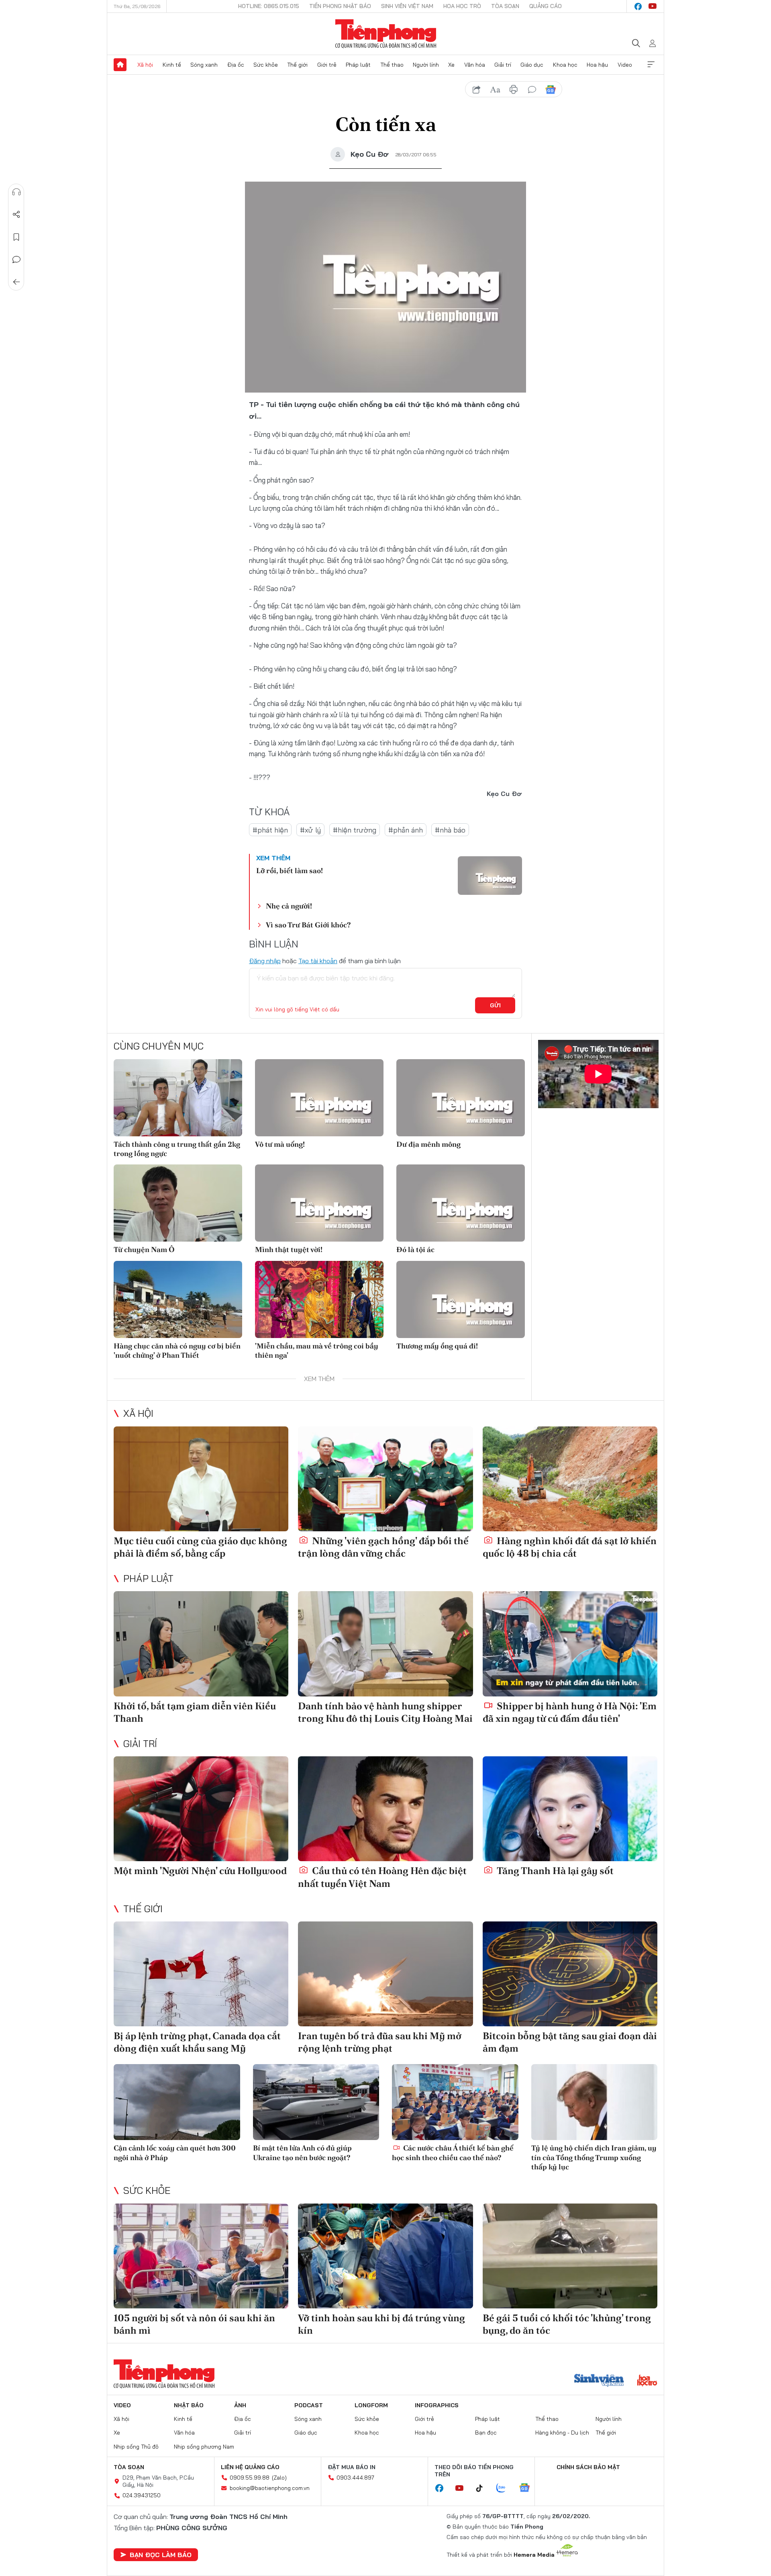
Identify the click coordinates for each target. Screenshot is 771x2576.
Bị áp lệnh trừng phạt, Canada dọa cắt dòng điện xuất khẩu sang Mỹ (197, 2042)
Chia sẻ (16, 215)
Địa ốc (236, 65)
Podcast (309, 2405)
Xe (451, 65)
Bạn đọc (486, 2433)
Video (625, 65)
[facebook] (638, 6)
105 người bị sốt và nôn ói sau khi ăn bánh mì (194, 2324)
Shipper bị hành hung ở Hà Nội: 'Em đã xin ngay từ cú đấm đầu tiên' (570, 1712)
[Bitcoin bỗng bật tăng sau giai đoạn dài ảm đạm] (570, 1974)
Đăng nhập (265, 961)
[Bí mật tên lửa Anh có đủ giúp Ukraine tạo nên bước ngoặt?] (316, 2102)
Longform (371, 2405)
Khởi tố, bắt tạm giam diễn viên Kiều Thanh (195, 1712)
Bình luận (16, 260)
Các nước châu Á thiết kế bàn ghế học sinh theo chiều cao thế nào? (453, 2152)
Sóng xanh (204, 65)
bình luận (532, 90)
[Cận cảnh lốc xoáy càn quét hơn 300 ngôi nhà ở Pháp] (177, 2102)
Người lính (426, 65)
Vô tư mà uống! (280, 1144)
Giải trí (503, 65)
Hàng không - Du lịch (562, 2433)
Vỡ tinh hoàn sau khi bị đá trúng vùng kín (381, 2324)
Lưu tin (16, 237)
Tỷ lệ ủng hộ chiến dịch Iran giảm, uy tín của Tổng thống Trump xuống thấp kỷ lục (594, 2157)
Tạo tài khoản (318, 961)
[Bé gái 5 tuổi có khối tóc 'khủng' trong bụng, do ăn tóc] (570, 2256)
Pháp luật (358, 65)
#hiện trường (355, 830)
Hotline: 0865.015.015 (269, 6)
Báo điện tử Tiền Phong (386, 34)
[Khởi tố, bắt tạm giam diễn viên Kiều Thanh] (201, 1644)
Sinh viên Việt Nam (407, 6)
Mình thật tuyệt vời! (289, 1249)
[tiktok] (483, 2488)
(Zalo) (279, 2478)
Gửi (495, 1005)
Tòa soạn (505, 6)
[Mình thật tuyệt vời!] (319, 1203)
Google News (551, 90)
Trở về (16, 282)
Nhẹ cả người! (289, 906)
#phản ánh (406, 830)
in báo (514, 90)
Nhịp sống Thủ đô (136, 2447)
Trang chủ (120, 65)
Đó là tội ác (415, 1249)
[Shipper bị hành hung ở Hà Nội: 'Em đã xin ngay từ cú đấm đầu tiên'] (570, 1644)
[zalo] (505, 2488)
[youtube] (653, 6)
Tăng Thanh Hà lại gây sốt (554, 1871)
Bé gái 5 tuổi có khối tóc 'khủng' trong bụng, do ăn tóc (567, 2324)
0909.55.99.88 (250, 2478)
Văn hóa (475, 65)
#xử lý (310, 830)
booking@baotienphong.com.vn (270, 2488)
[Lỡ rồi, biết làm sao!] (490, 876)
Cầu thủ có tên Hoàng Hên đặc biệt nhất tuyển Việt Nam (382, 1877)
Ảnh (240, 2405)
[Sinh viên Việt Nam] (599, 2381)
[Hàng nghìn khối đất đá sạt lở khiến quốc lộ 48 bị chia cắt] (570, 1479)
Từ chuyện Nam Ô (144, 1249)
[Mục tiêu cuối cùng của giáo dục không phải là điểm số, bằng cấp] (201, 1479)
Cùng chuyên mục (159, 1046)
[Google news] (528, 2488)
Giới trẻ (327, 65)
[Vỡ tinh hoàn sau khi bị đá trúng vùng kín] (385, 2256)
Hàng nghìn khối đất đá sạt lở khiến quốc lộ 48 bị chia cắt (570, 1547)
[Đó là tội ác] (461, 1203)
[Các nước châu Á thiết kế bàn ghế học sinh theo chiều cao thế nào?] (455, 2102)
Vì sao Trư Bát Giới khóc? (308, 925)
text (495, 90)
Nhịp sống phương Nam (204, 2447)
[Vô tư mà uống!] (319, 1098)
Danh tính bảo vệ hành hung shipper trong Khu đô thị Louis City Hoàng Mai (385, 1712)
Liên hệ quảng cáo (250, 2467)
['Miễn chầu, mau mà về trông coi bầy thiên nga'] (319, 1299)
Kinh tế (172, 65)
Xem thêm (651, 65)
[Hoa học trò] (647, 2381)
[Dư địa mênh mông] (461, 1098)
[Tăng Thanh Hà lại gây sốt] (570, 1809)
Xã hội (145, 65)
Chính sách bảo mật (588, 2467)
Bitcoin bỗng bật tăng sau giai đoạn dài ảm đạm (570, 2042)
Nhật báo (189, 2405)
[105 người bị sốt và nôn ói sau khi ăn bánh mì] (201, 2256)
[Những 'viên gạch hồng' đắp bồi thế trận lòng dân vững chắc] (385, 1479)
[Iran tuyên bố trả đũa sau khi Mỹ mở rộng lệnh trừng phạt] (385, 1974)
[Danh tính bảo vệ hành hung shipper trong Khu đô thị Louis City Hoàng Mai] (385, 1644)
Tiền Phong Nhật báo (340, 6)
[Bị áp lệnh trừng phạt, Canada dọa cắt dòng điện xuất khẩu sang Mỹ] (201, 1974)
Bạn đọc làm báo (161, 2555)
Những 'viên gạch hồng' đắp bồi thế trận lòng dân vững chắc (383, 1547)
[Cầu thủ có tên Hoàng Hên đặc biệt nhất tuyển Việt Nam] (385, 1809)
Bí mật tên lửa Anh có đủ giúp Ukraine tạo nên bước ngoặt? (302, 2152)
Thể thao (392, 65)
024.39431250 (142, 2495)
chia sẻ (477, 90)
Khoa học (565, 65)
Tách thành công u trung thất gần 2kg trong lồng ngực (177, 1149)
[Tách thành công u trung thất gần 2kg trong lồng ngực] (178, 1098)
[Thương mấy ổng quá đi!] (461, 1299)
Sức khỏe (266, 65)
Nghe (16, 192)
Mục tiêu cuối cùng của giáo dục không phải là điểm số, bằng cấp (200, 1547)
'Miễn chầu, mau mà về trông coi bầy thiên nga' (317, 1350)
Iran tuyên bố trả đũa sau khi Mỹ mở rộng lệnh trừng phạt (380, 2042)
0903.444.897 (355, 2478)
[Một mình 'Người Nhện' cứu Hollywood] (201, 1809)
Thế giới (297, 65)
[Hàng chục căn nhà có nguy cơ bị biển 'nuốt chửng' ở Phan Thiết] (178, 1299)
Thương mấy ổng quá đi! (437, 1346)
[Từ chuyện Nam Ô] (178, 1203)
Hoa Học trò (462, 6)
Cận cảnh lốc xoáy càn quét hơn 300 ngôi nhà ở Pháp (175, 2152)
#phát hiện (270, 830)
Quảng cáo (546, 6)
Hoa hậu (597, 65)
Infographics (437, 2405)
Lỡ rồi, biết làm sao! (290, 871)
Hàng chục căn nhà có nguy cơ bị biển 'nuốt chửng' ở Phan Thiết (177, 1350)
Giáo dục (532, 65)
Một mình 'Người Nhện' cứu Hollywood (200, 1871)
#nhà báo (450, 830)
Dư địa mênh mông (428, 1144)
